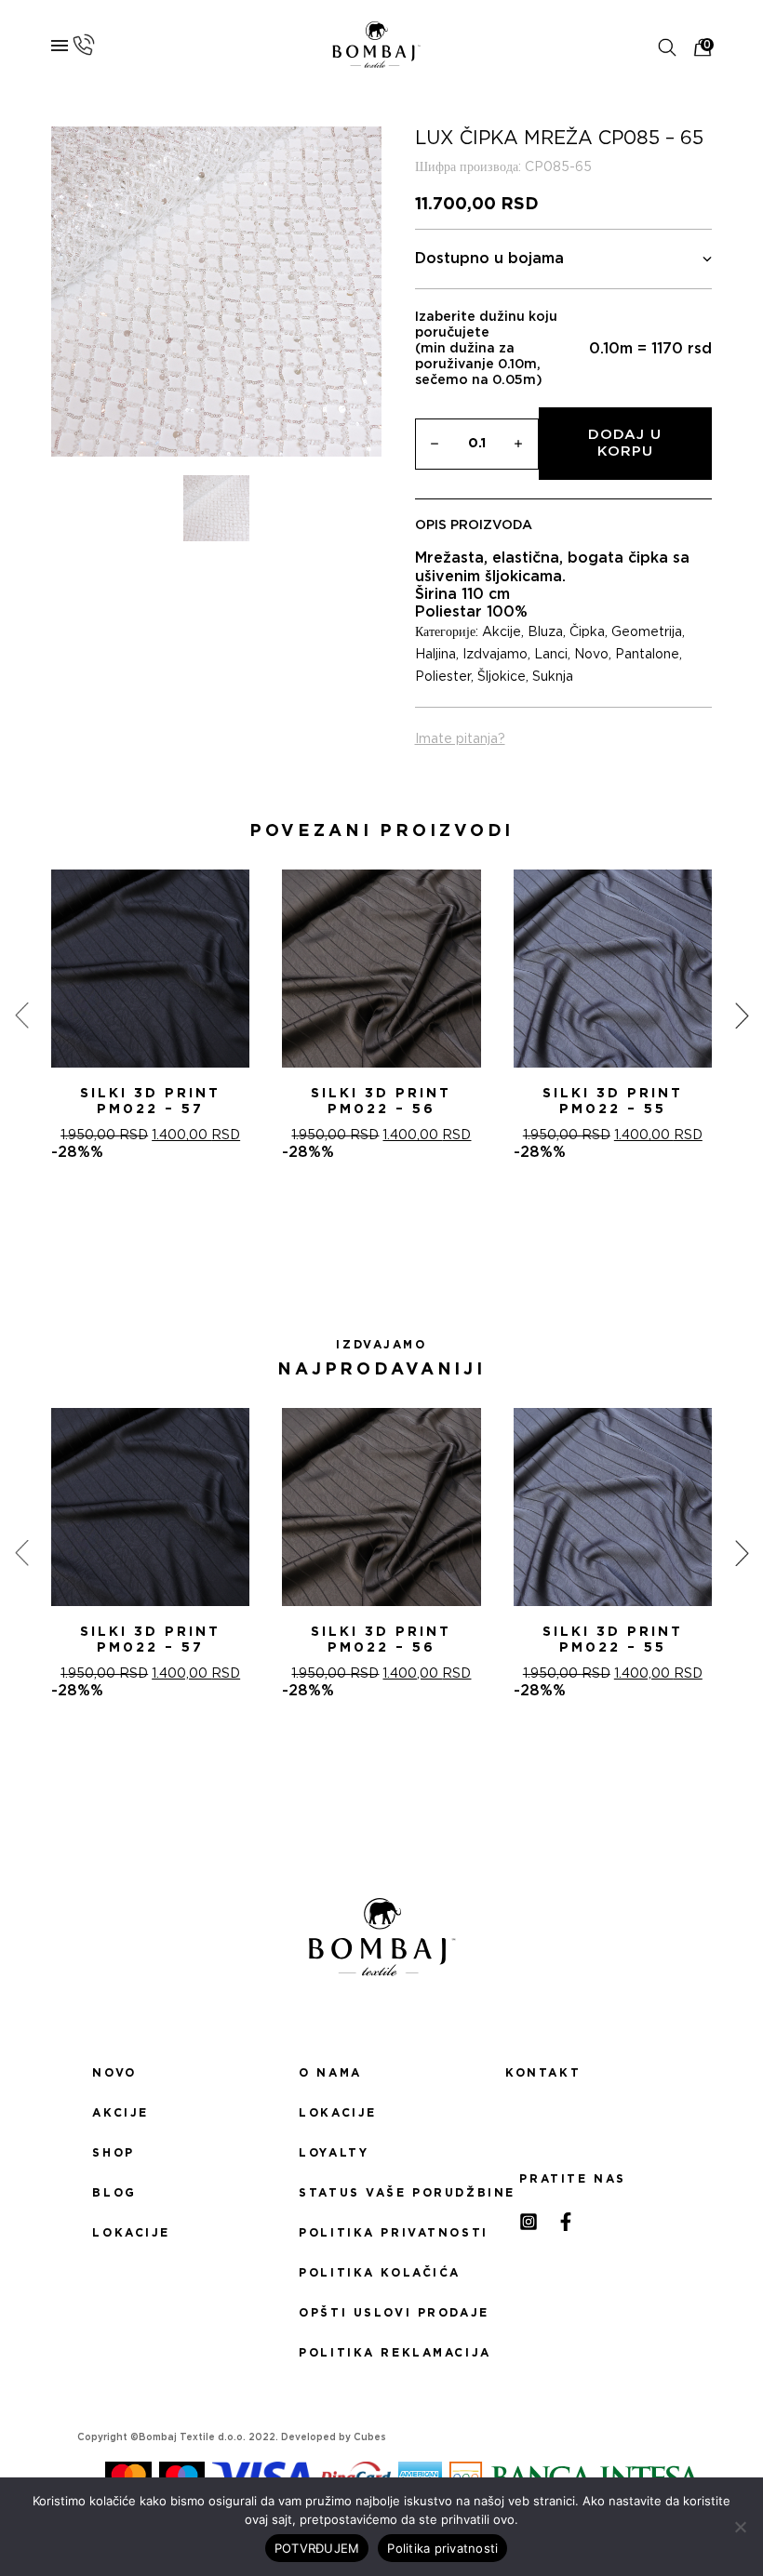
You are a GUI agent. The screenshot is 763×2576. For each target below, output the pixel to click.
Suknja (553, 677)
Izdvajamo (495, 655)
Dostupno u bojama (489, 259)
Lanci (551, 655)
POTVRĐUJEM (317, 2548)
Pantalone (647, 655)
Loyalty (334, 2153)
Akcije (502, 632)
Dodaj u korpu (625, 443)
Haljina (435, 655)
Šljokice (502, 677)
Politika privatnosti (381, 2233)
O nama (330, 2073)
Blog (114, 2193)
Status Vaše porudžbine (381, 2193)
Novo (591, 655)
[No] (740, 2527)
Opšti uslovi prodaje (381, 2313)
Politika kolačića (380, 2273)
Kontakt (543, 2073)
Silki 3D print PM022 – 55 (613, 1102)
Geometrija (647, 632)
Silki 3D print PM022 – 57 (150, 1102)
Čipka (587, 632)
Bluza (545, 632)
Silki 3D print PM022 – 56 (381, 1102)
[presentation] (21, 1015)
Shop (113, 2153)
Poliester (443, 677)
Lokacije (131, 2233)
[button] (359, 1228)
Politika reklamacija (381, 2353)
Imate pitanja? (460, 739)
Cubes (370, 2437)
